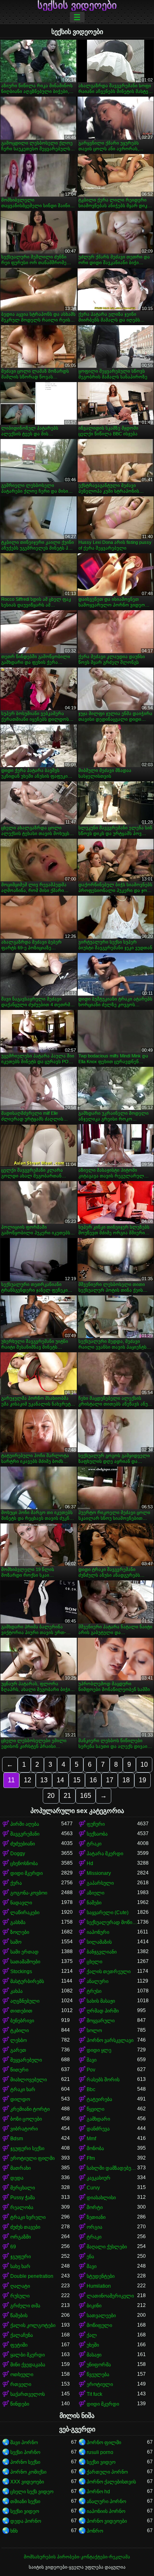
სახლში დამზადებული (112, 2168)
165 (86, 1796)
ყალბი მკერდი (28, 2355)
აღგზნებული (25, 2001)
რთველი (21, 2384)
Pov (91, 2070)
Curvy (93, 2188)
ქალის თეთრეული (109, 1972)
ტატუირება (99, 2099)
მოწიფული (99, 2325)
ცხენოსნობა (24, 1863)
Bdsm (17, 2139)
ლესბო (18, 2040)
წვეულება (98, 2375)
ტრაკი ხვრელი (28, 2217)
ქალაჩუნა (22, 2335)
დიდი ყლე (99, 2050)
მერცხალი (23, 2188)
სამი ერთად (24, 1952)
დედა (17, 2178)
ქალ (92, 2335)
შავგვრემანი (25, 1834)
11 (11, 1780)
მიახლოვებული (29, 2080)
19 (143, 1780)
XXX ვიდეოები (27, 2482)
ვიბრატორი (24, 2129)
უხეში (93, 2345)
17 (110, 1780)
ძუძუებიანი (23, 1844)
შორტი (95, 2207)
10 (144, 1764)
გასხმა (18, 1922)
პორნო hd (98, 2492)
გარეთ (18, 2050)
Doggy (18, 1854)
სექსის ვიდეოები (77, 5)
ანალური (98, 1981)
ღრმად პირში (103, 2011)
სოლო (94, 2030)
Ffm (91, 2158)
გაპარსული (100, 1883)
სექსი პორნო (25, 2452)
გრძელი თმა (25, 2306)
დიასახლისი (101, 2198)
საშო (16, 1942)
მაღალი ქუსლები (107, 2247)
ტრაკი (94, 1844)
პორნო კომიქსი (28, 2472)
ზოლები (20, 1932)
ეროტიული (100, 2384)
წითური (19, 2070)
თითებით (21, 2011)
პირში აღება (25, 1824)
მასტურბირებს (27, 1981)
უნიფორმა (99, 2365)
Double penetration (32, 2276)
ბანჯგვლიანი (102, 1952)
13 (44, 1780)
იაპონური (98, 1932)
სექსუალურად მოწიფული (112, 1922)
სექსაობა (97, 1834)
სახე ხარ (20, 2266)
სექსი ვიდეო (101, 2462)
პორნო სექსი (25, 2462)
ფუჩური (96, 1824)
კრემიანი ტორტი (30, 2109)
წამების (19, 2316)
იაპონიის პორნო (106, 2511)
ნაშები (94, 1903)
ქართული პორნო (107, 2472)
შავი (92, 2060)
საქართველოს (28, 2394)
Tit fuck (94, 2394)
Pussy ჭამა (23, 2198)
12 (28, 1780)
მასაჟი (94, 2355)
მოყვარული (101, 2021)
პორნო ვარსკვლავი (110, 2040)
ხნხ (14, 2531)
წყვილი (95, 2109)
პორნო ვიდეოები (107, 2521)
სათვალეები (101, 2316)
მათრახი (21, 2168)
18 (126, 1780)
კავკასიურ (99, 2178)
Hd (90, 1863)
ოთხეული (22, 2375)
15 (77, 1780)
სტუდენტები (101, 2276)
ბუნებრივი (22, 2021)
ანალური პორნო (106, 2501)
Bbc (91, 2089)
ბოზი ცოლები (26, 2119)
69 (13, 2247)
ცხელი (94, 1962)
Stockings (21, 1972)
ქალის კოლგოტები (33, 2325)
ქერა (16, 1883)
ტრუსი (94, 1991)
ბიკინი (94, 2306)
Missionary (99, 1873)
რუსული (20, 2296)
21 (67, 1796)
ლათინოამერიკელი (110, 2296)
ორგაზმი (21, 2237)
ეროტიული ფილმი (32, 2158)
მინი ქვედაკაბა (28, 2365)
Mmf (91, 2139)
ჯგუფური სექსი (27, 2148)
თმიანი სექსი (25, 2501)
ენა (90, 2257)
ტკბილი (20, 2030)
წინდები (20, 2404)
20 (51, 1796)
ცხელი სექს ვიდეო (32, 2492)
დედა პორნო (26, 2521)
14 (60, 1780)
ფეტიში (19, 2345)
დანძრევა (98, 2129)
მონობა (95, 2148)
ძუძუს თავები (25, 2227)
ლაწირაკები (25, 1913)
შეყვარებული (26, 2060)
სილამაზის (99, 1942)
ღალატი (20, 2286)
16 (93, 1780)
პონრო (95, 2531)
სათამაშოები (25, 1962)
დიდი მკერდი (26, 1873)
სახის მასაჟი (101, 2001)
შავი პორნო (24, 2442)
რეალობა (22, 2207)
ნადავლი (21, 1903)
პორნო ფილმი (104, 2442)
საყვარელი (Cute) (108, 1913)
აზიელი (95, 1893)
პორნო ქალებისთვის (111, 2482)
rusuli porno (100, 2452)
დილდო (20, 2099)
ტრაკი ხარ (23, 2089)
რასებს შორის (103, 2080)
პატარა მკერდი (105, 1854)
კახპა (16, 1991)
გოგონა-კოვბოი (29, 1893)
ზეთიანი (96, 2217)
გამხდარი (98, 2119)
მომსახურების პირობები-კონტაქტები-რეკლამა (77, 2557)
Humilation (99, 2286)
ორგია (94, 2227)
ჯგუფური (21, 2257)
